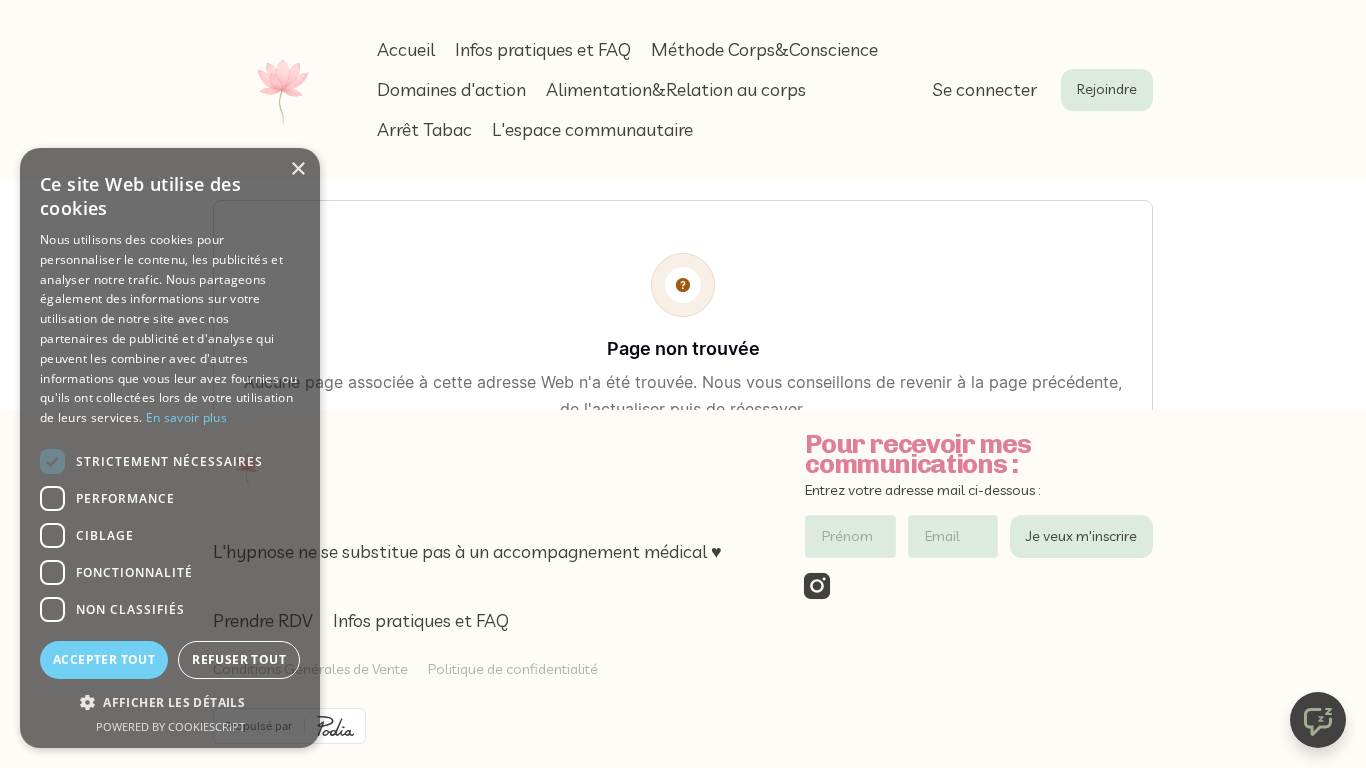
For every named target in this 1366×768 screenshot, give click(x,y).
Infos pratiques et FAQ (543, 49)
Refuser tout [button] (239, 659)
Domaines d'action (451, 89)
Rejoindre (1107, 89)
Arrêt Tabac (424, 129)
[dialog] (170, 448)
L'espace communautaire (592, 129)
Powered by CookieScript (170, 726)
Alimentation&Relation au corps (676, 89)
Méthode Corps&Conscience (764, 49)
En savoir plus (186, 417)
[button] (170, 703)
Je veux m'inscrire (1081, 536)
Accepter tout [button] (104, 659)
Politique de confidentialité (513, 669)
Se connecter (984, 89)
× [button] (297, 169)
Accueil (406, 49)
